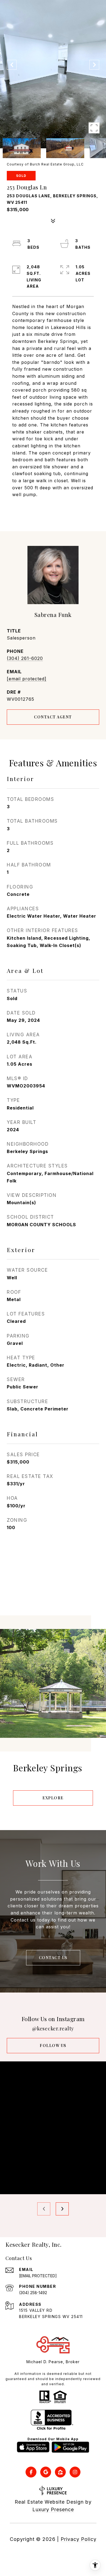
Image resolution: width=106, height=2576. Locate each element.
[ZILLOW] (60, 2472)
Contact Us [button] (53, 1958)
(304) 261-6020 (25, 658)
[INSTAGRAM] (75, 2472)
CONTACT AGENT (53, 717)
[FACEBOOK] (31, 2472)
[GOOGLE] (46, 2472)
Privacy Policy (79, 2539)
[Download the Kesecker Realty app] (33, 2447)
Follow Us (53, 2045)
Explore (53, 1798)
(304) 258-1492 (33, 2293)
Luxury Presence (53, 2509)
